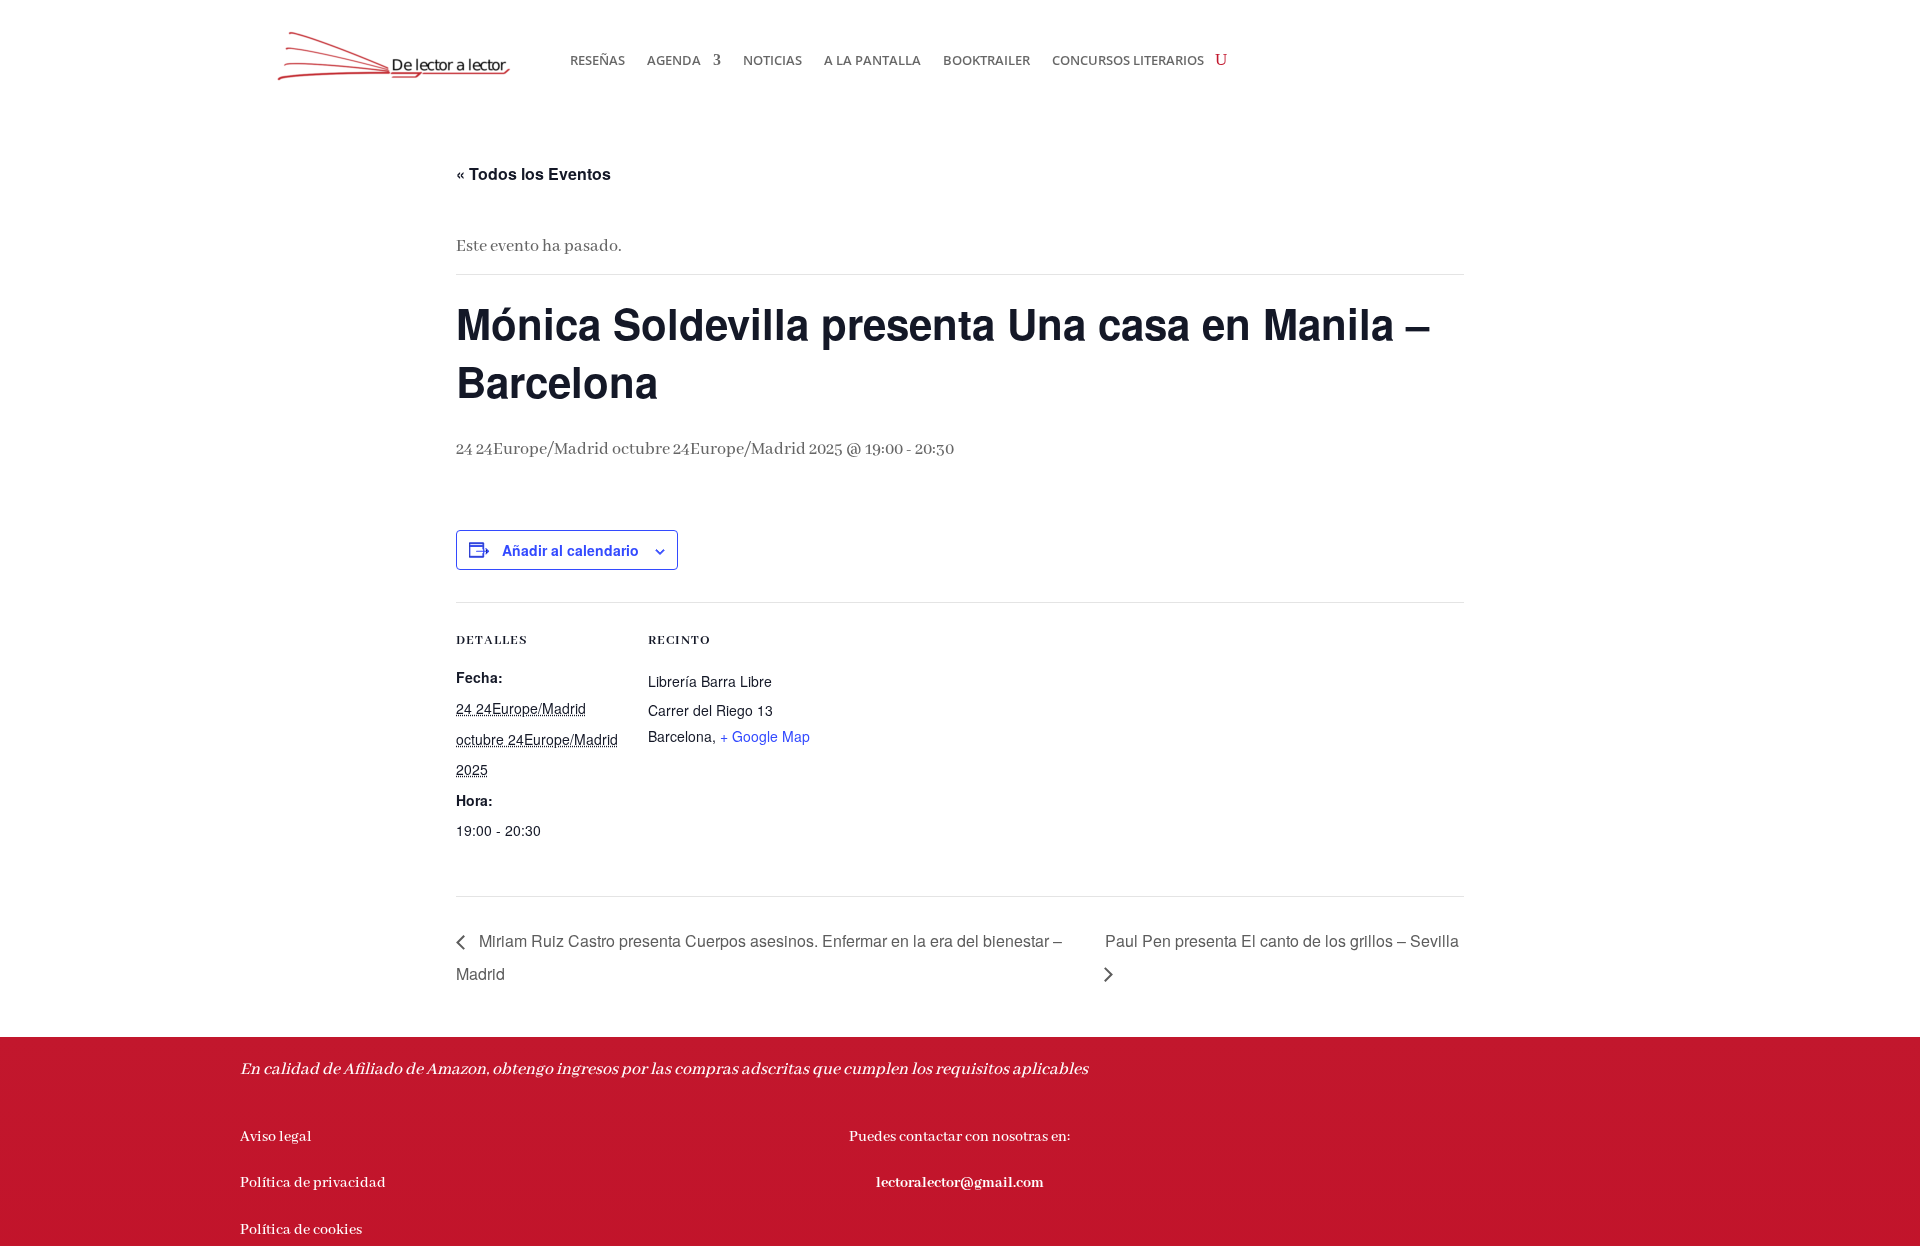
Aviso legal (276, 1137)
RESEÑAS (597, 60)
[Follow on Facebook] (1544, 1138)
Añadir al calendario (570, 550)
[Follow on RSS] (1664, 1138)
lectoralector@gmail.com (960, 1183)
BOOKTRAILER (986, 60)
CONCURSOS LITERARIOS (1128, 60)
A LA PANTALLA (872, 60)
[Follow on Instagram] (1624, 1138)
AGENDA (674, 60)
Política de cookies (301, 1230)
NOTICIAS (772, 60)
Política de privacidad (313, 1183)
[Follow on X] (1584, 1138)
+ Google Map (765, 736)
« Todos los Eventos (533, 173)
